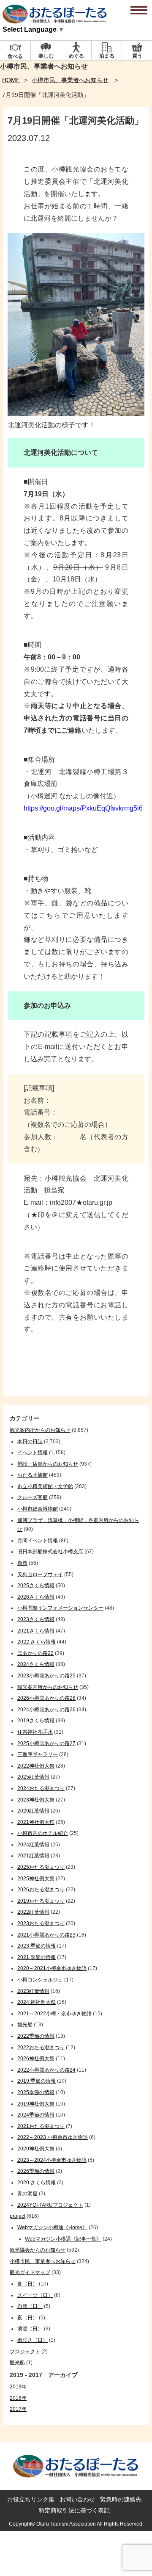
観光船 (25, 2025)
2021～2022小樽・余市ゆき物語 (54, 2014)
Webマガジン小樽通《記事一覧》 (63, 2239)
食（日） (27, 2284)
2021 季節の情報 (37, 1957)
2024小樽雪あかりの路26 (46, 1710)
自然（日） (30, 2306)
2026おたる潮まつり (41, 1890)
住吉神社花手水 (35, 1732)
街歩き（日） (33, 2340)
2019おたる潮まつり (41, 1901)
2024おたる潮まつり (41, 1788)
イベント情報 (33, 1453)
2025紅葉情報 (33, 1777)
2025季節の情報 (36, 2092)
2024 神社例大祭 (37, 2002)
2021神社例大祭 (36, 1822)
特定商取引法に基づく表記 (74, 2510)
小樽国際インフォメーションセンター (60, 1608)
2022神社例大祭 (36, 1766)
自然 (22, 1563)
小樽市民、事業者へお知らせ (70, 80)
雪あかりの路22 (35, 1653)
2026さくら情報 (36, 1597)
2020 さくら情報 (37, 2183)
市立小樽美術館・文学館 (45, 1486)
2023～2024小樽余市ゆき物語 (52, 2160)
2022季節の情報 (36, 2036)
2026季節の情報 (36, 2171)
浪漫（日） (30, 2329)
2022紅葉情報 (33, 1912)
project (18, 2216)
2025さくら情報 (36, 1585)
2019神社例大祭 (36, 2104)
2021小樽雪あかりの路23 (46, 1935)
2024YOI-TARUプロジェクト (50, 2205)
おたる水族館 (33, 1475)
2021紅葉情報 (33, 1856)
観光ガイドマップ (30, 2272)
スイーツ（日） (35, 2295)
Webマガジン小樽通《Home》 (52, 2227)
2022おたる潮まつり (41, 2048)
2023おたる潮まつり (41, 1923)
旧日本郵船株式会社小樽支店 (50, 1552)
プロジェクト (25, 2352)
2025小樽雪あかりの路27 (46, 1743)
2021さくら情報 (36, 1631)
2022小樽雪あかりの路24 (46, 2070)
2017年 (18, 2409)
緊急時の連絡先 (121, 2499)
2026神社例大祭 (36, 2059)
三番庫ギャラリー (38, 1754)
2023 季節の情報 (37, 1946)
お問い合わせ (77, 2499)
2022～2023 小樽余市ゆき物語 (53, 2137)
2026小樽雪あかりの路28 (46, 1698)
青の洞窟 (27, 2194)
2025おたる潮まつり (41, 1867)
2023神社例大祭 (36, 1800)
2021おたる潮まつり (41, 2126)
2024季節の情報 (36, 2115)
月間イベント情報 (38, 1541)
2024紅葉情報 (33, 1845)
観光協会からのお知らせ (38, 2250)
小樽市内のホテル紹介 (43, 1833)
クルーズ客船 (33, 1497)
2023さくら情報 (36, 1619)
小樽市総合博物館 (38, 1509)
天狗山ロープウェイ (40, 1574)
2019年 (18, 2387)
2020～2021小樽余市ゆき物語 (52, 1968)
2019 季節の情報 (37, 2081)
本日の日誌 (30, 1442)
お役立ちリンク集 (31, 2499)
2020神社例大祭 (36, 2149)
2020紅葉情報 (33, 1811)
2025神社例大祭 (36, 1879)
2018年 (18, 2398)
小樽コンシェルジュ (40, 1980)
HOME (11, 80)
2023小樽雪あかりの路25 (46, 1676)
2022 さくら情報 (37, 1642)
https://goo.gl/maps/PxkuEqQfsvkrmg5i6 (83, 808)
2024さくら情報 (36, 1664)
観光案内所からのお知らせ (40, 1430)
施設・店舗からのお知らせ (48, 1464)
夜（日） (27, 2318)
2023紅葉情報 (33, 1991)
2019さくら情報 (36, 1721)
